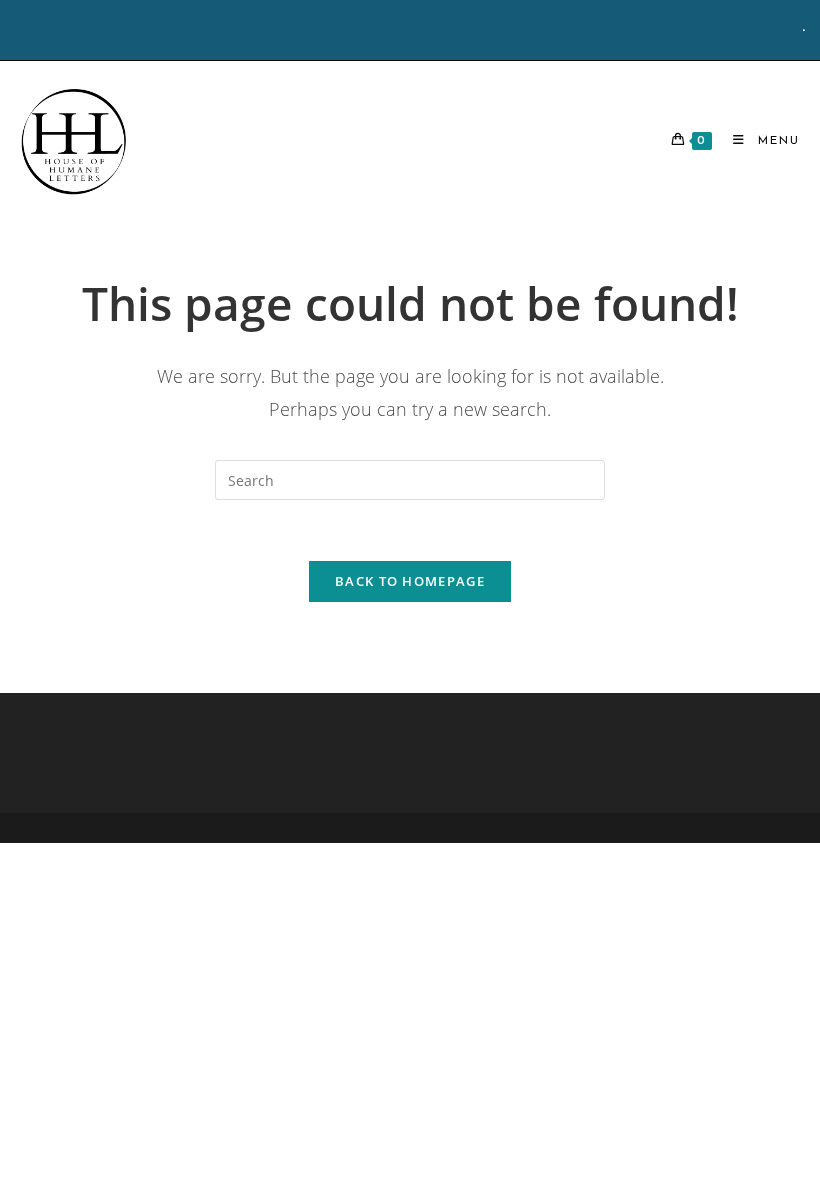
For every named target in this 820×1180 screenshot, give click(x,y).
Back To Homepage (410, 581)
